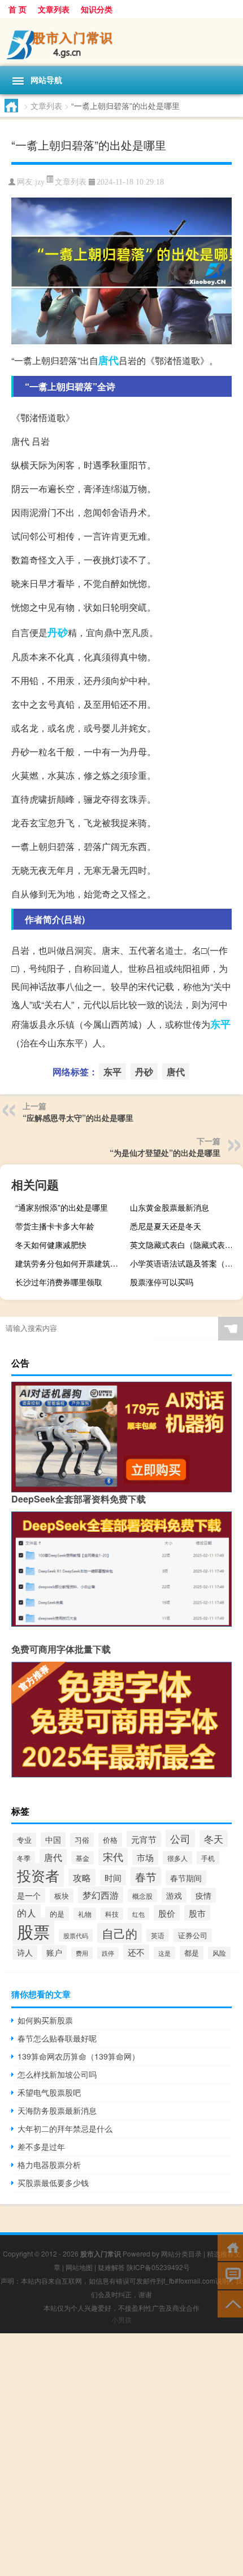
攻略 (82, 1877)
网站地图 (79, 2267)
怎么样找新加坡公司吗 (57, 2074)
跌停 (108, 1953)
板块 (62, 1896)
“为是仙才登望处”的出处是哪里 (165, 1153)
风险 (219, 1953)
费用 (82, 1953)
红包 (138, 1914)
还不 (136, 1952)
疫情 (203, 1895)
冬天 (214, 1839)
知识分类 (97, 9)
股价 (167, 1913)
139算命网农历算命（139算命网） (79, 2056)
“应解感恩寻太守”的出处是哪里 (78, 1118)
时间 (113, 1878)
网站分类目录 (181, 2253)
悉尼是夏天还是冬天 (166, 1226)
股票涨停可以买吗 (162, 1282)
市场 (145, 1857)
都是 (192, 1953)
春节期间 (186, 1878)
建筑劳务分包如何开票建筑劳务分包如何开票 (70, 1263)
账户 (54, 1952)
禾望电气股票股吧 (49, 2092)
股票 (33, 1931)
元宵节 (144, 1839)
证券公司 (193, 1935)
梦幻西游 (101, 1895)
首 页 (18, 9)
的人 (27, 1913)
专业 (24, 1840)
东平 (220, 1024)
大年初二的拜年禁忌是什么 (65, 2128)
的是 (57, 1914)
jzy (40, 182)
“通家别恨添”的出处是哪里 (62, 1207)
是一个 (29, 1895)
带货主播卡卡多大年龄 (55, 1226)
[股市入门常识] (121, 42)
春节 (146, 1876)
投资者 (38, 1875)
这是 (164, 1953)
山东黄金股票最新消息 (170, 1207)
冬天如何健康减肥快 (51, 1245)
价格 (110, 1840)
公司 (180, 1838)
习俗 (82, 1840)
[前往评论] (230, 2275)
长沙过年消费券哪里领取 (59, 1282)
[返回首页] (230, 2247)
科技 (112, 1914)
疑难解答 (111, 2267)
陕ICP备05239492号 (158, 2267)
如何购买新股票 (45, 2020)
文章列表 (54, 9)
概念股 (142, 1896)
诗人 (25, 1952)
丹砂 (58, 632)
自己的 (120, 1933)
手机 (208, 1858)
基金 (83, 1858)
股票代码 (76, 1935)
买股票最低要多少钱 (53, 2183)
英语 (158, 1935)
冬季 (24, 1858)
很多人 (177, 1858)
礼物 (85, 1914)
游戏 (174, 1895)
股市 (197, 1913)
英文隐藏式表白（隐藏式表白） (185, 1245)
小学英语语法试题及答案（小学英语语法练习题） (185, 1263)
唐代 (109, 360)
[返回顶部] (230, 2303)
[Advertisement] (121, 2455)
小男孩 (121, 2319)
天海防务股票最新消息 (57, 2110)
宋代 (113, 1857)
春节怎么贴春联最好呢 (57, 2038)
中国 (53, 1839)
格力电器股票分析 (49, 2165)
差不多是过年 (41, 2146)
